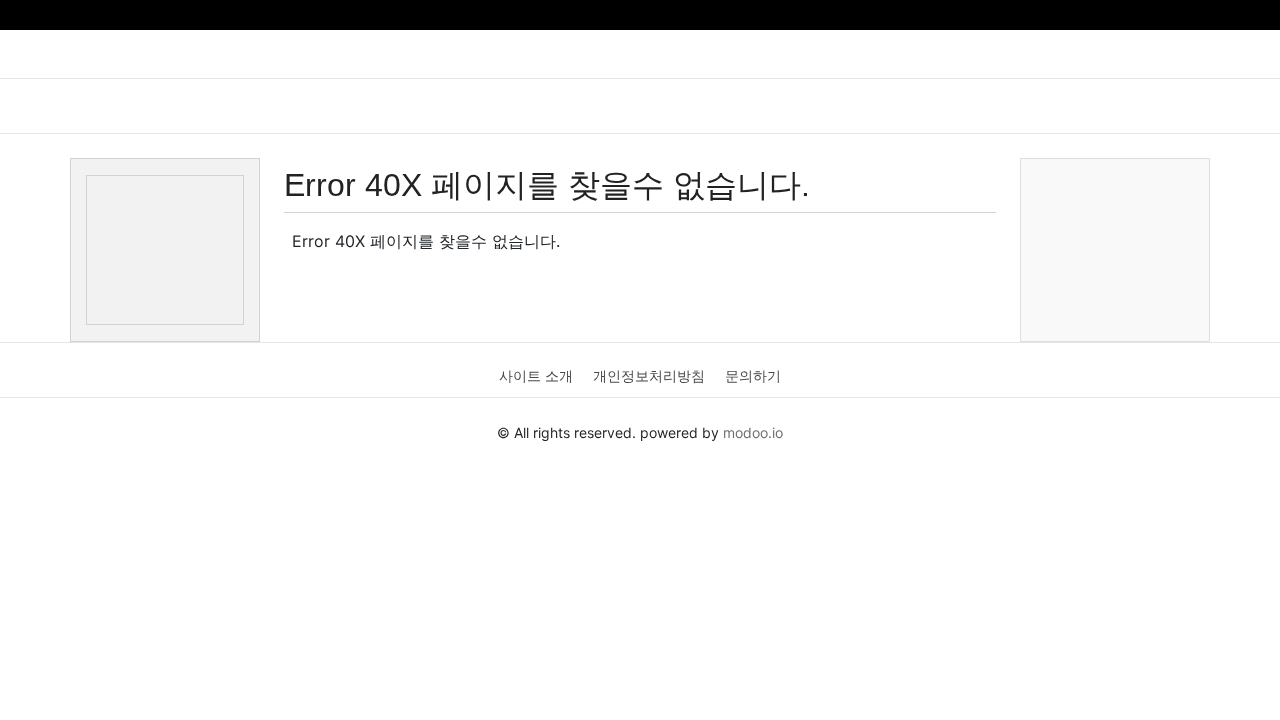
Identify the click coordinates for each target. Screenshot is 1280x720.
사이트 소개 (536, 375)
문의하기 (753, 375)
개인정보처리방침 (649, 375)
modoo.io (753, 432)
